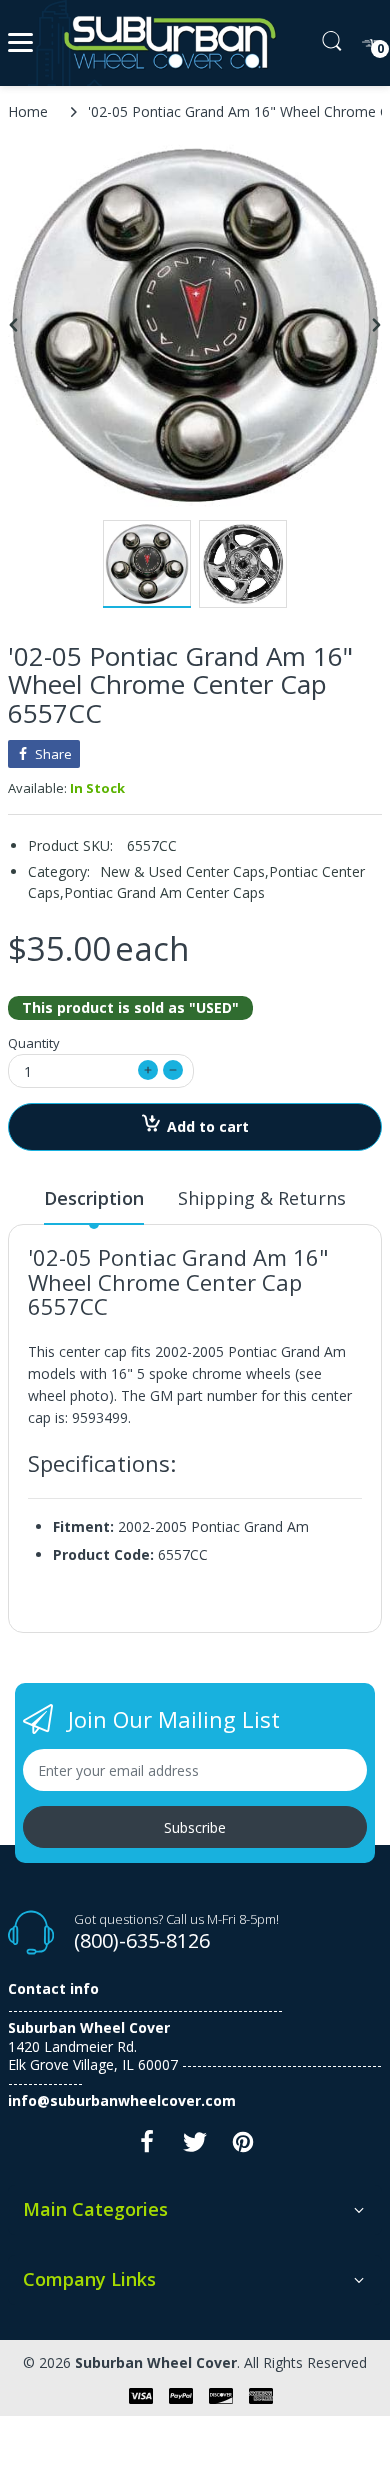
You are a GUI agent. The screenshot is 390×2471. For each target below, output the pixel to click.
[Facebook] (147, 2147)
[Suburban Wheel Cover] (165, 43)
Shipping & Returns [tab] (262, 1198)
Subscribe (195, 1827)
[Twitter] (195, 2147)
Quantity (34, 1043)
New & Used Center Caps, (184, 871)
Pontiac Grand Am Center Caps (164, 892)
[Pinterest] (243, 2147)
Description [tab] (94, 1198)
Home (28, 111)
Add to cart (208, 1126)
